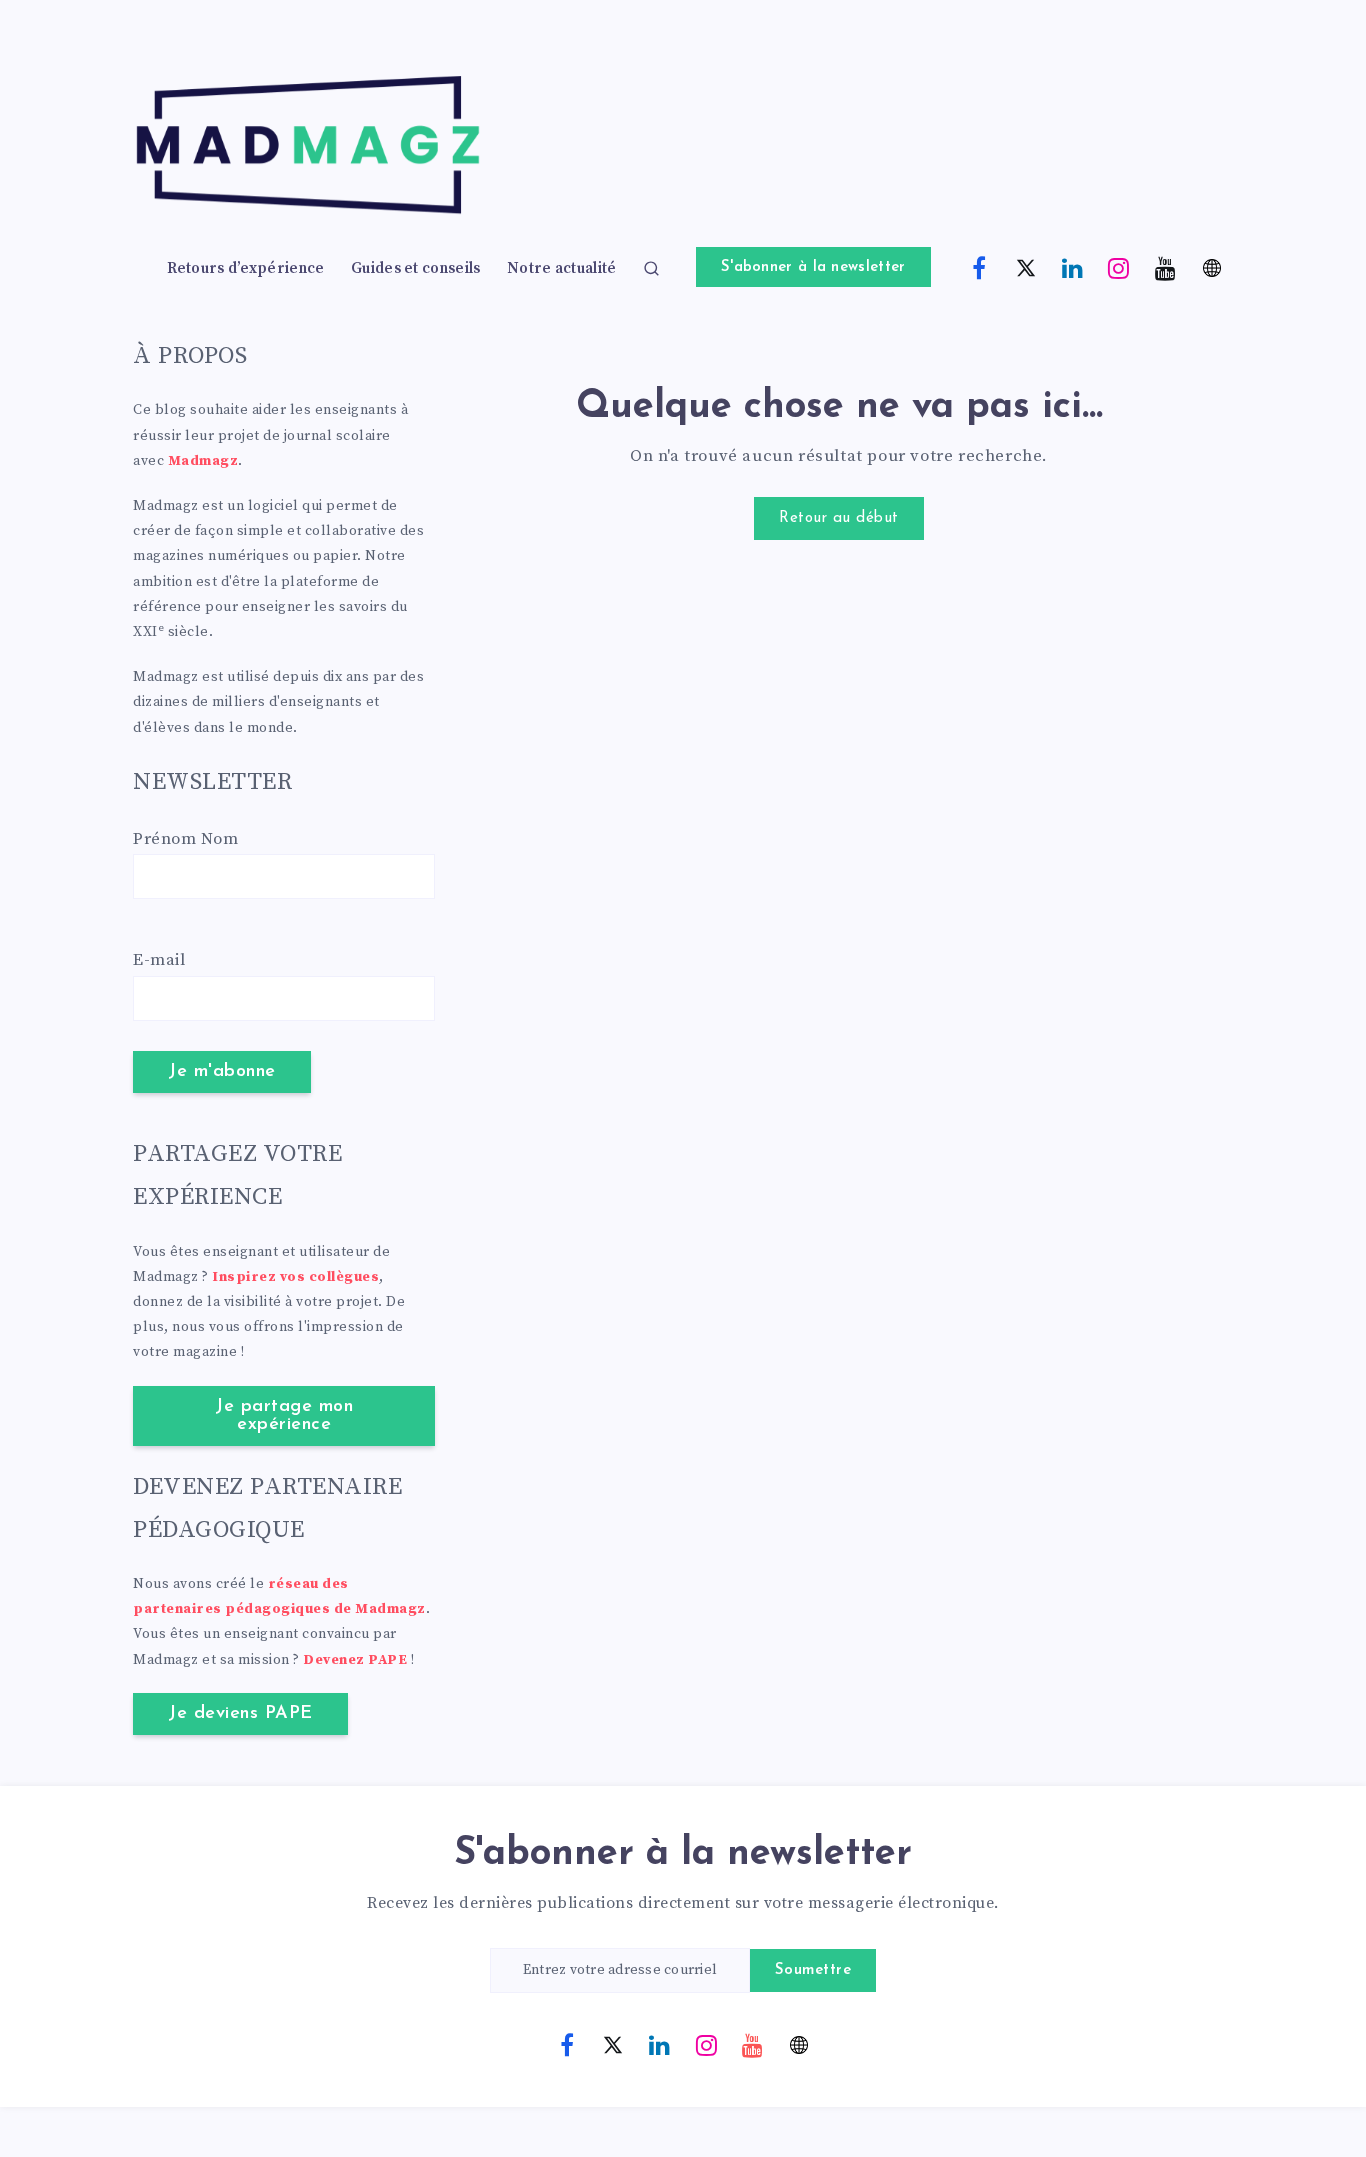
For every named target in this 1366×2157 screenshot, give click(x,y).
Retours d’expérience (246, 269)
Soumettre (813, 1970)
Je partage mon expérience (284, 1416)
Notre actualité (562, 269)
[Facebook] (980, 267)
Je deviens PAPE (240, 1714)
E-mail (159, 960)
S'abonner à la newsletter (813, 267)
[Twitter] (1026, 267)
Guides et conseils (415, 269)
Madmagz (203, 461)
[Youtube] (1166, 267)
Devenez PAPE (355, 1660)
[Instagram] (1119, 267)
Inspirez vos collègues (295, 1277)
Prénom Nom (185, 839)
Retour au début (839, 518)
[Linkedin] (1073, 267)
